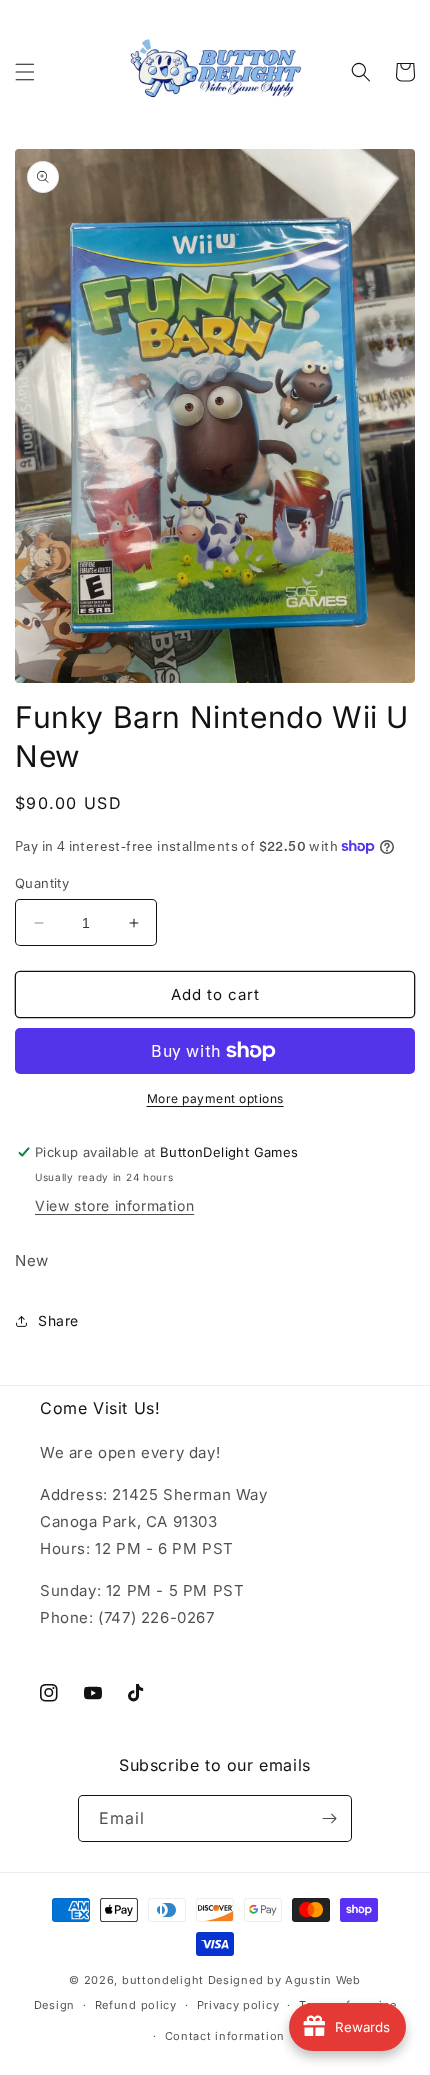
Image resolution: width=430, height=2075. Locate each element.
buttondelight (163, 1980)
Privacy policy (238, 2005)
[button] (25, 72)
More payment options (215, 1098)
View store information (114, 1205)
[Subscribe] (329, 1818)
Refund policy (136, 2005)
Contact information (225, 2036)
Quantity (42, 883)
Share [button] (58, 1320)
